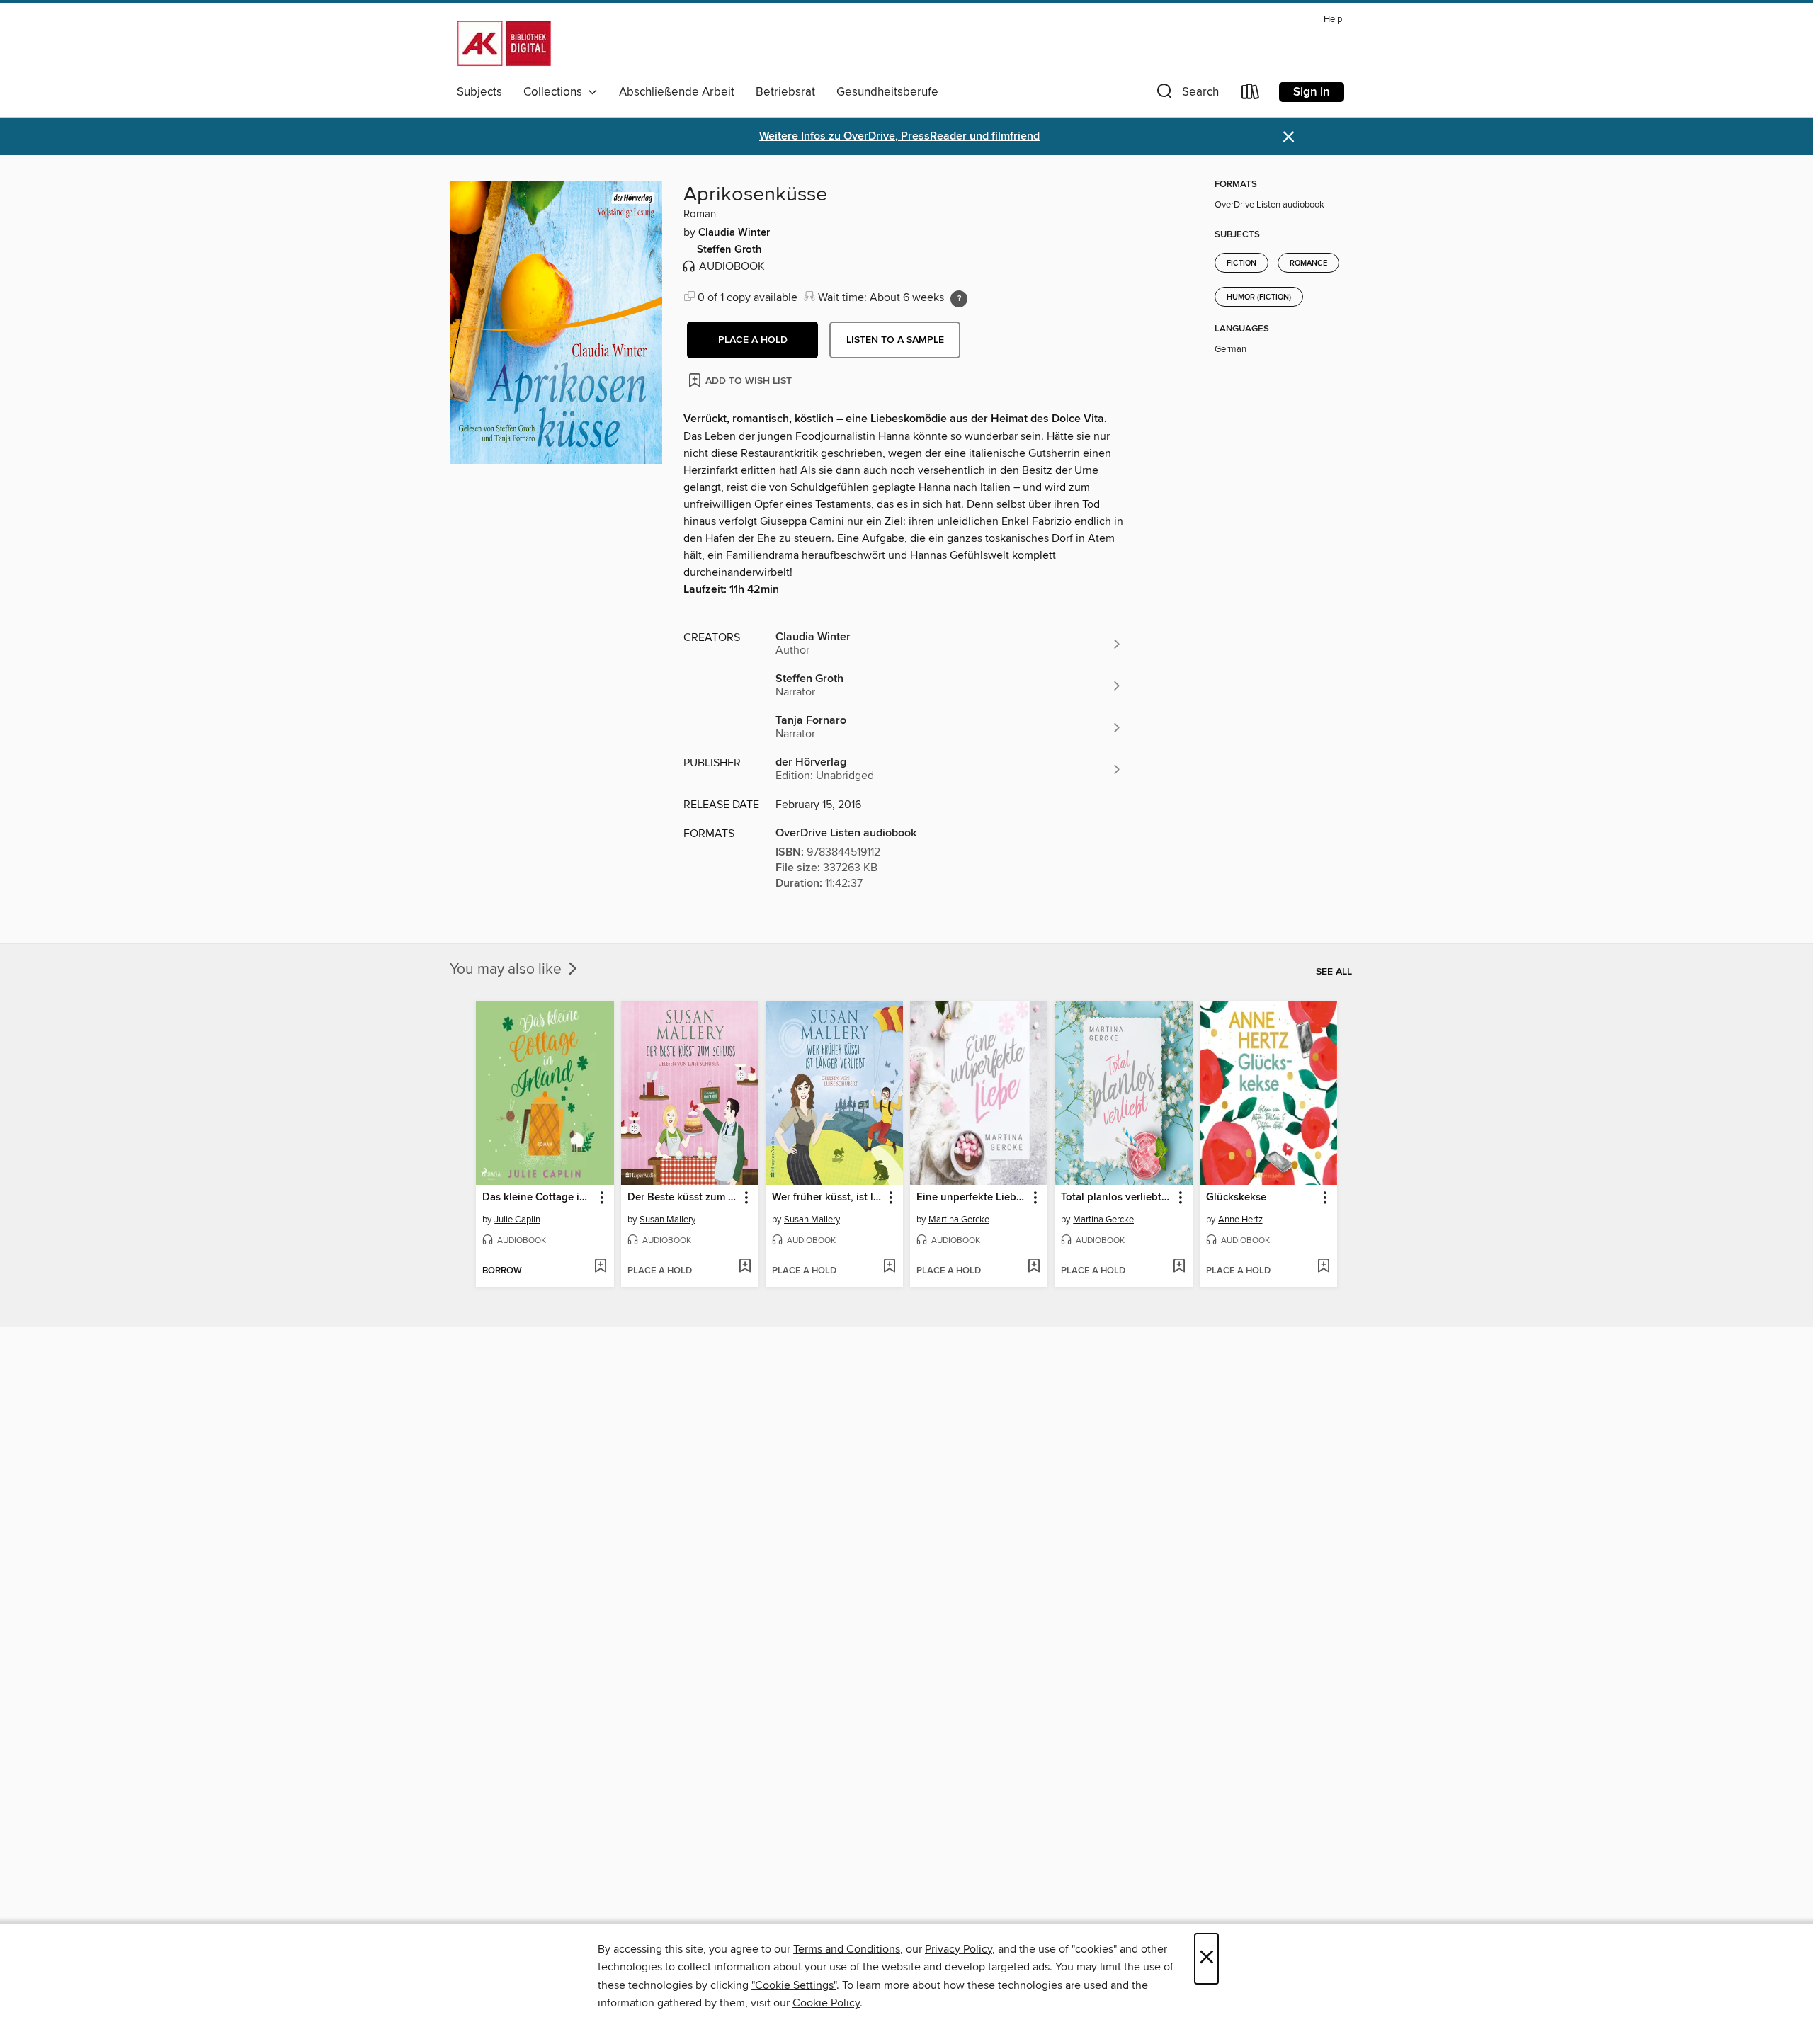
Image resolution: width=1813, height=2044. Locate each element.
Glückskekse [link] (1236, 1198)
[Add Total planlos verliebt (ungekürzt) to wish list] (1179, 1267)
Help (1333, 19)
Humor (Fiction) (1259, 297)
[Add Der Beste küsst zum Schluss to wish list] (745, 1267)
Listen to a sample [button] (895, 340)
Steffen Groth (729, 250)
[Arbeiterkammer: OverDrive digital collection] (504, 43)
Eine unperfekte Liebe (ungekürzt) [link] (972, 1198)
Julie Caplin (517, 1220)
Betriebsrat (785, 92)
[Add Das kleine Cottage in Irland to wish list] (600, 1267)
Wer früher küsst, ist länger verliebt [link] (828, 1198)
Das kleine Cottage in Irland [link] (538, 1198)
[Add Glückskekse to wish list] (1323, 1267)
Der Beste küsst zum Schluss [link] (683, 1198)
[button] (1186, 95)
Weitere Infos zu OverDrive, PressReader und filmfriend (899, 136)
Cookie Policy (826, 2003)
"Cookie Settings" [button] (794, 1985)
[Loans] (1251, 95)
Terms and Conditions (847, 1949)
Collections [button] (556, 92)
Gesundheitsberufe (887, 92)
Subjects (479, 92)
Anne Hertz (1240, 1220)
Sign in (1312, 92)
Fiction (1241, 263)
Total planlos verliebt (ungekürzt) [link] (1116, 1198)
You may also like (507, 970)
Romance (1308, 263)
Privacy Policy (959, 1949)
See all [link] (1334, 972)
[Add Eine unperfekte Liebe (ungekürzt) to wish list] (1034, 1267)
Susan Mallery (667, 1220)
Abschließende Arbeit (677, 92)
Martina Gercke (959, 1220)
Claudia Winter (734, 233)
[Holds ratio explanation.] (959, 299)
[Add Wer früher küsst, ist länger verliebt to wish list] (889, 1267)
